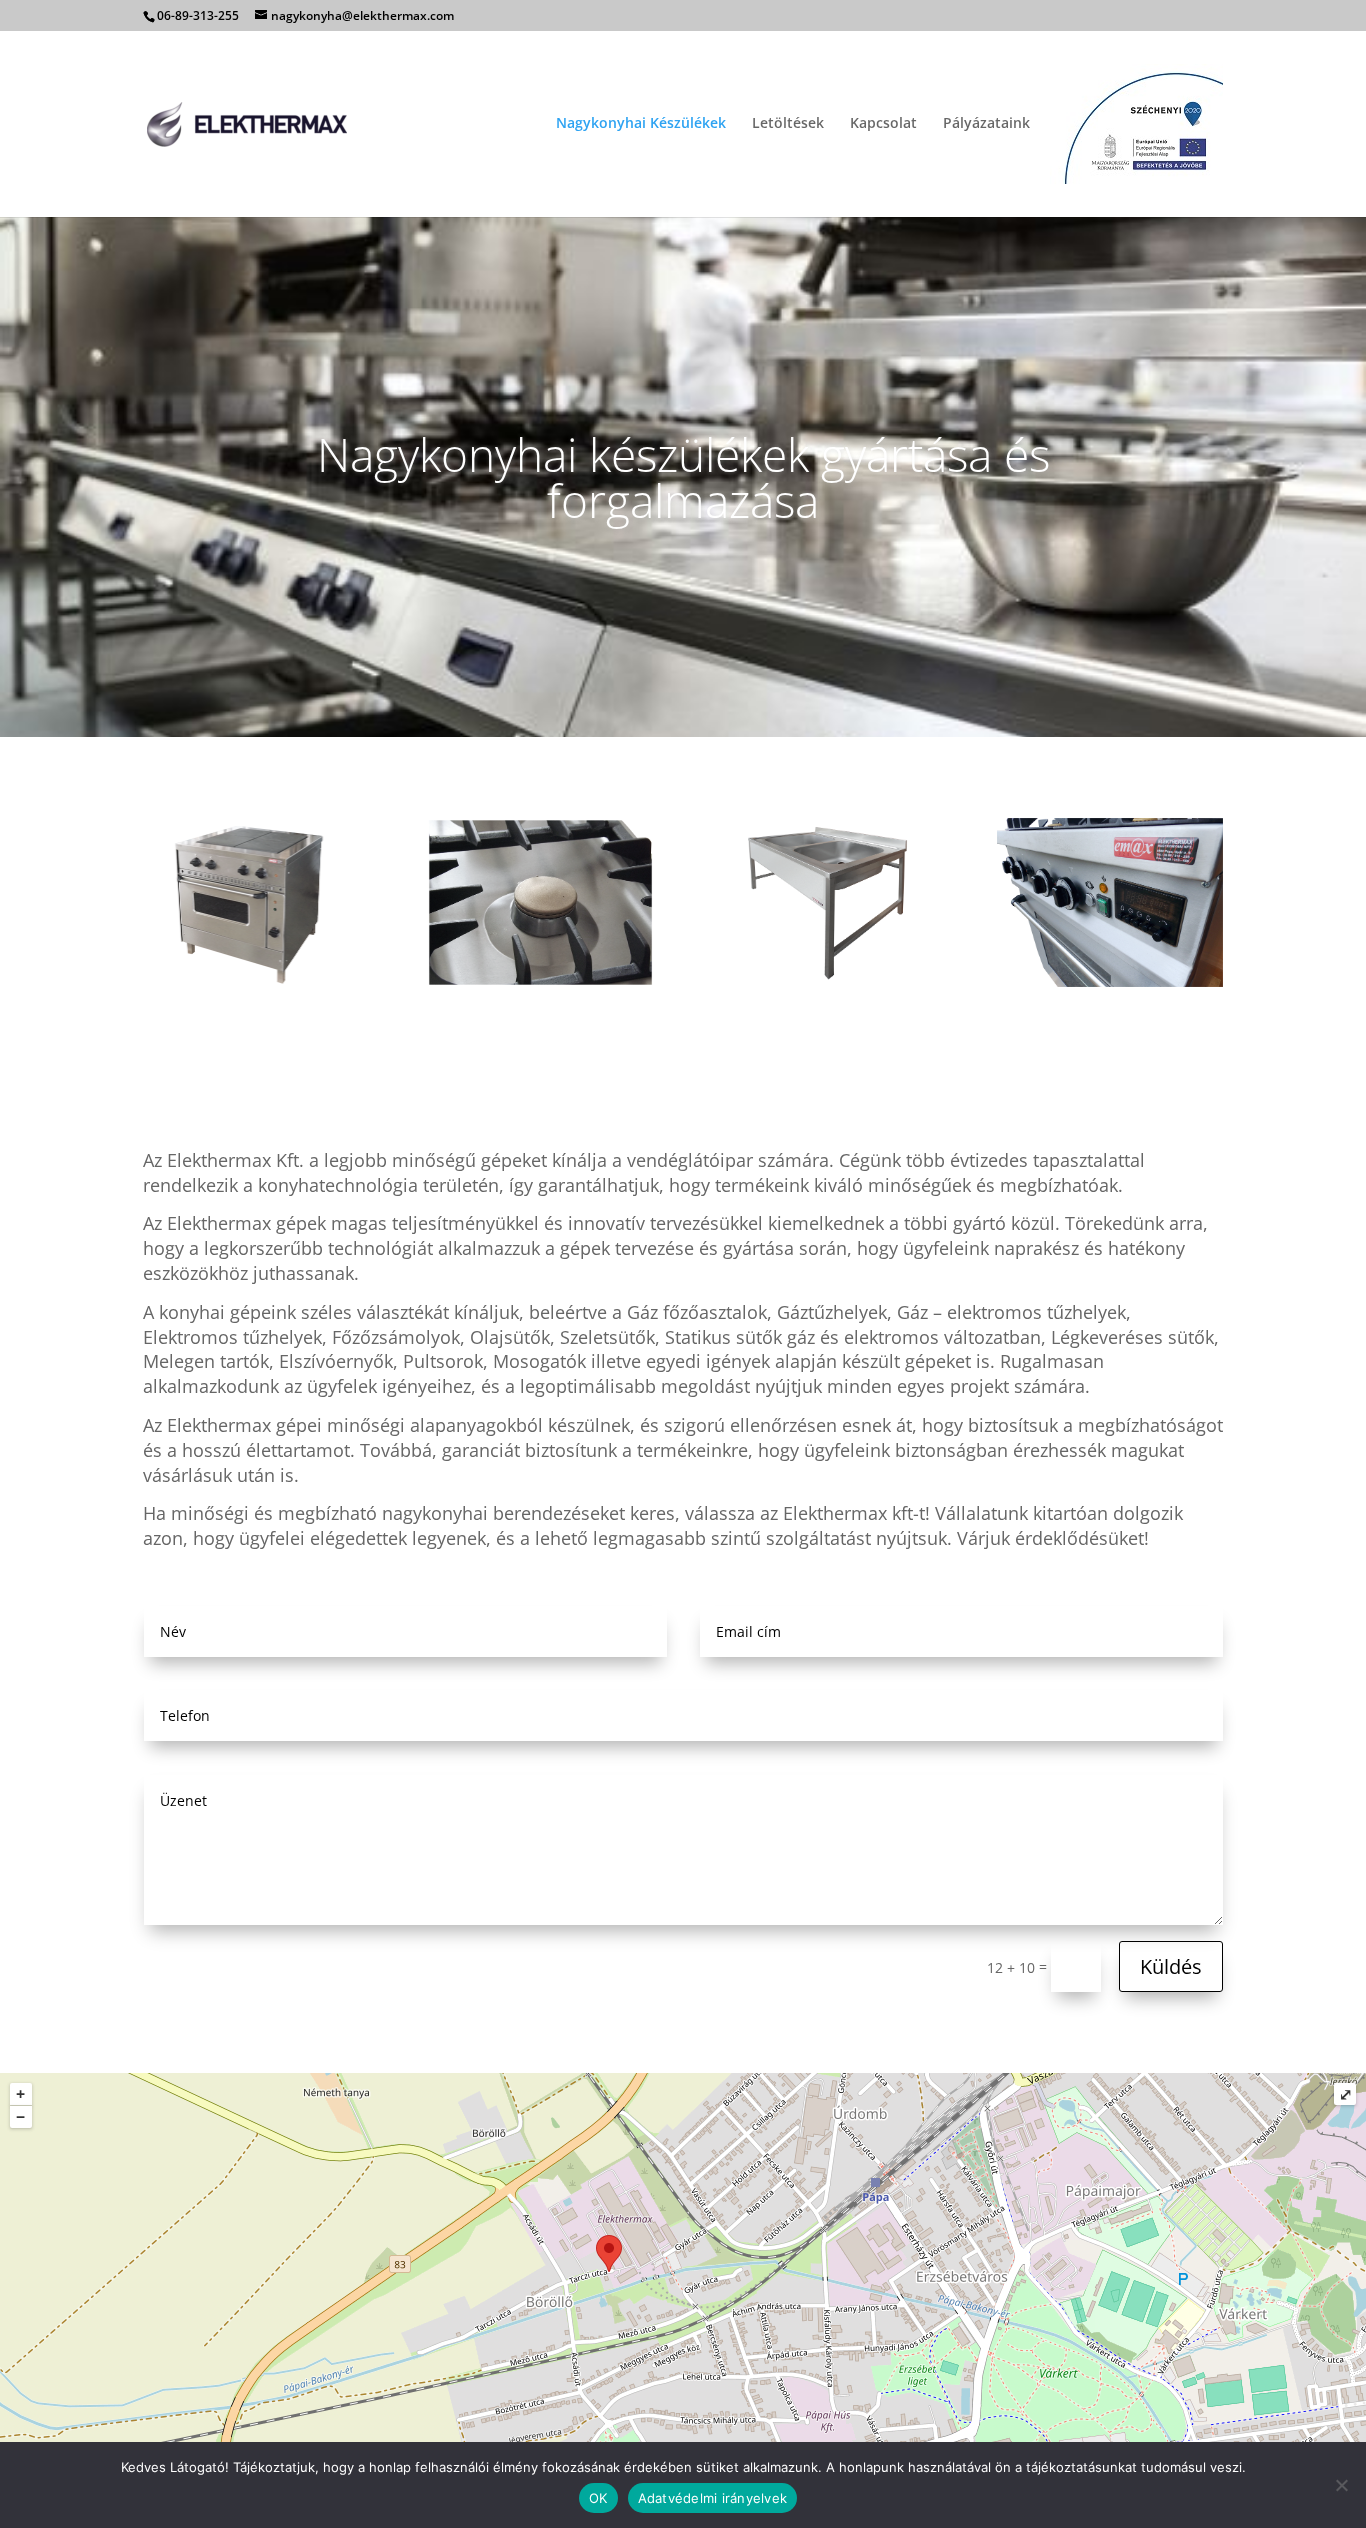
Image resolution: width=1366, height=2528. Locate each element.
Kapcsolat (883, 124)
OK (598, 2498)
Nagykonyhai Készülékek (641, 124)
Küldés (1171, 1966)
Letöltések (788, 124)
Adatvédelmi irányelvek (713, 2498)
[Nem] (1341, 2485)
